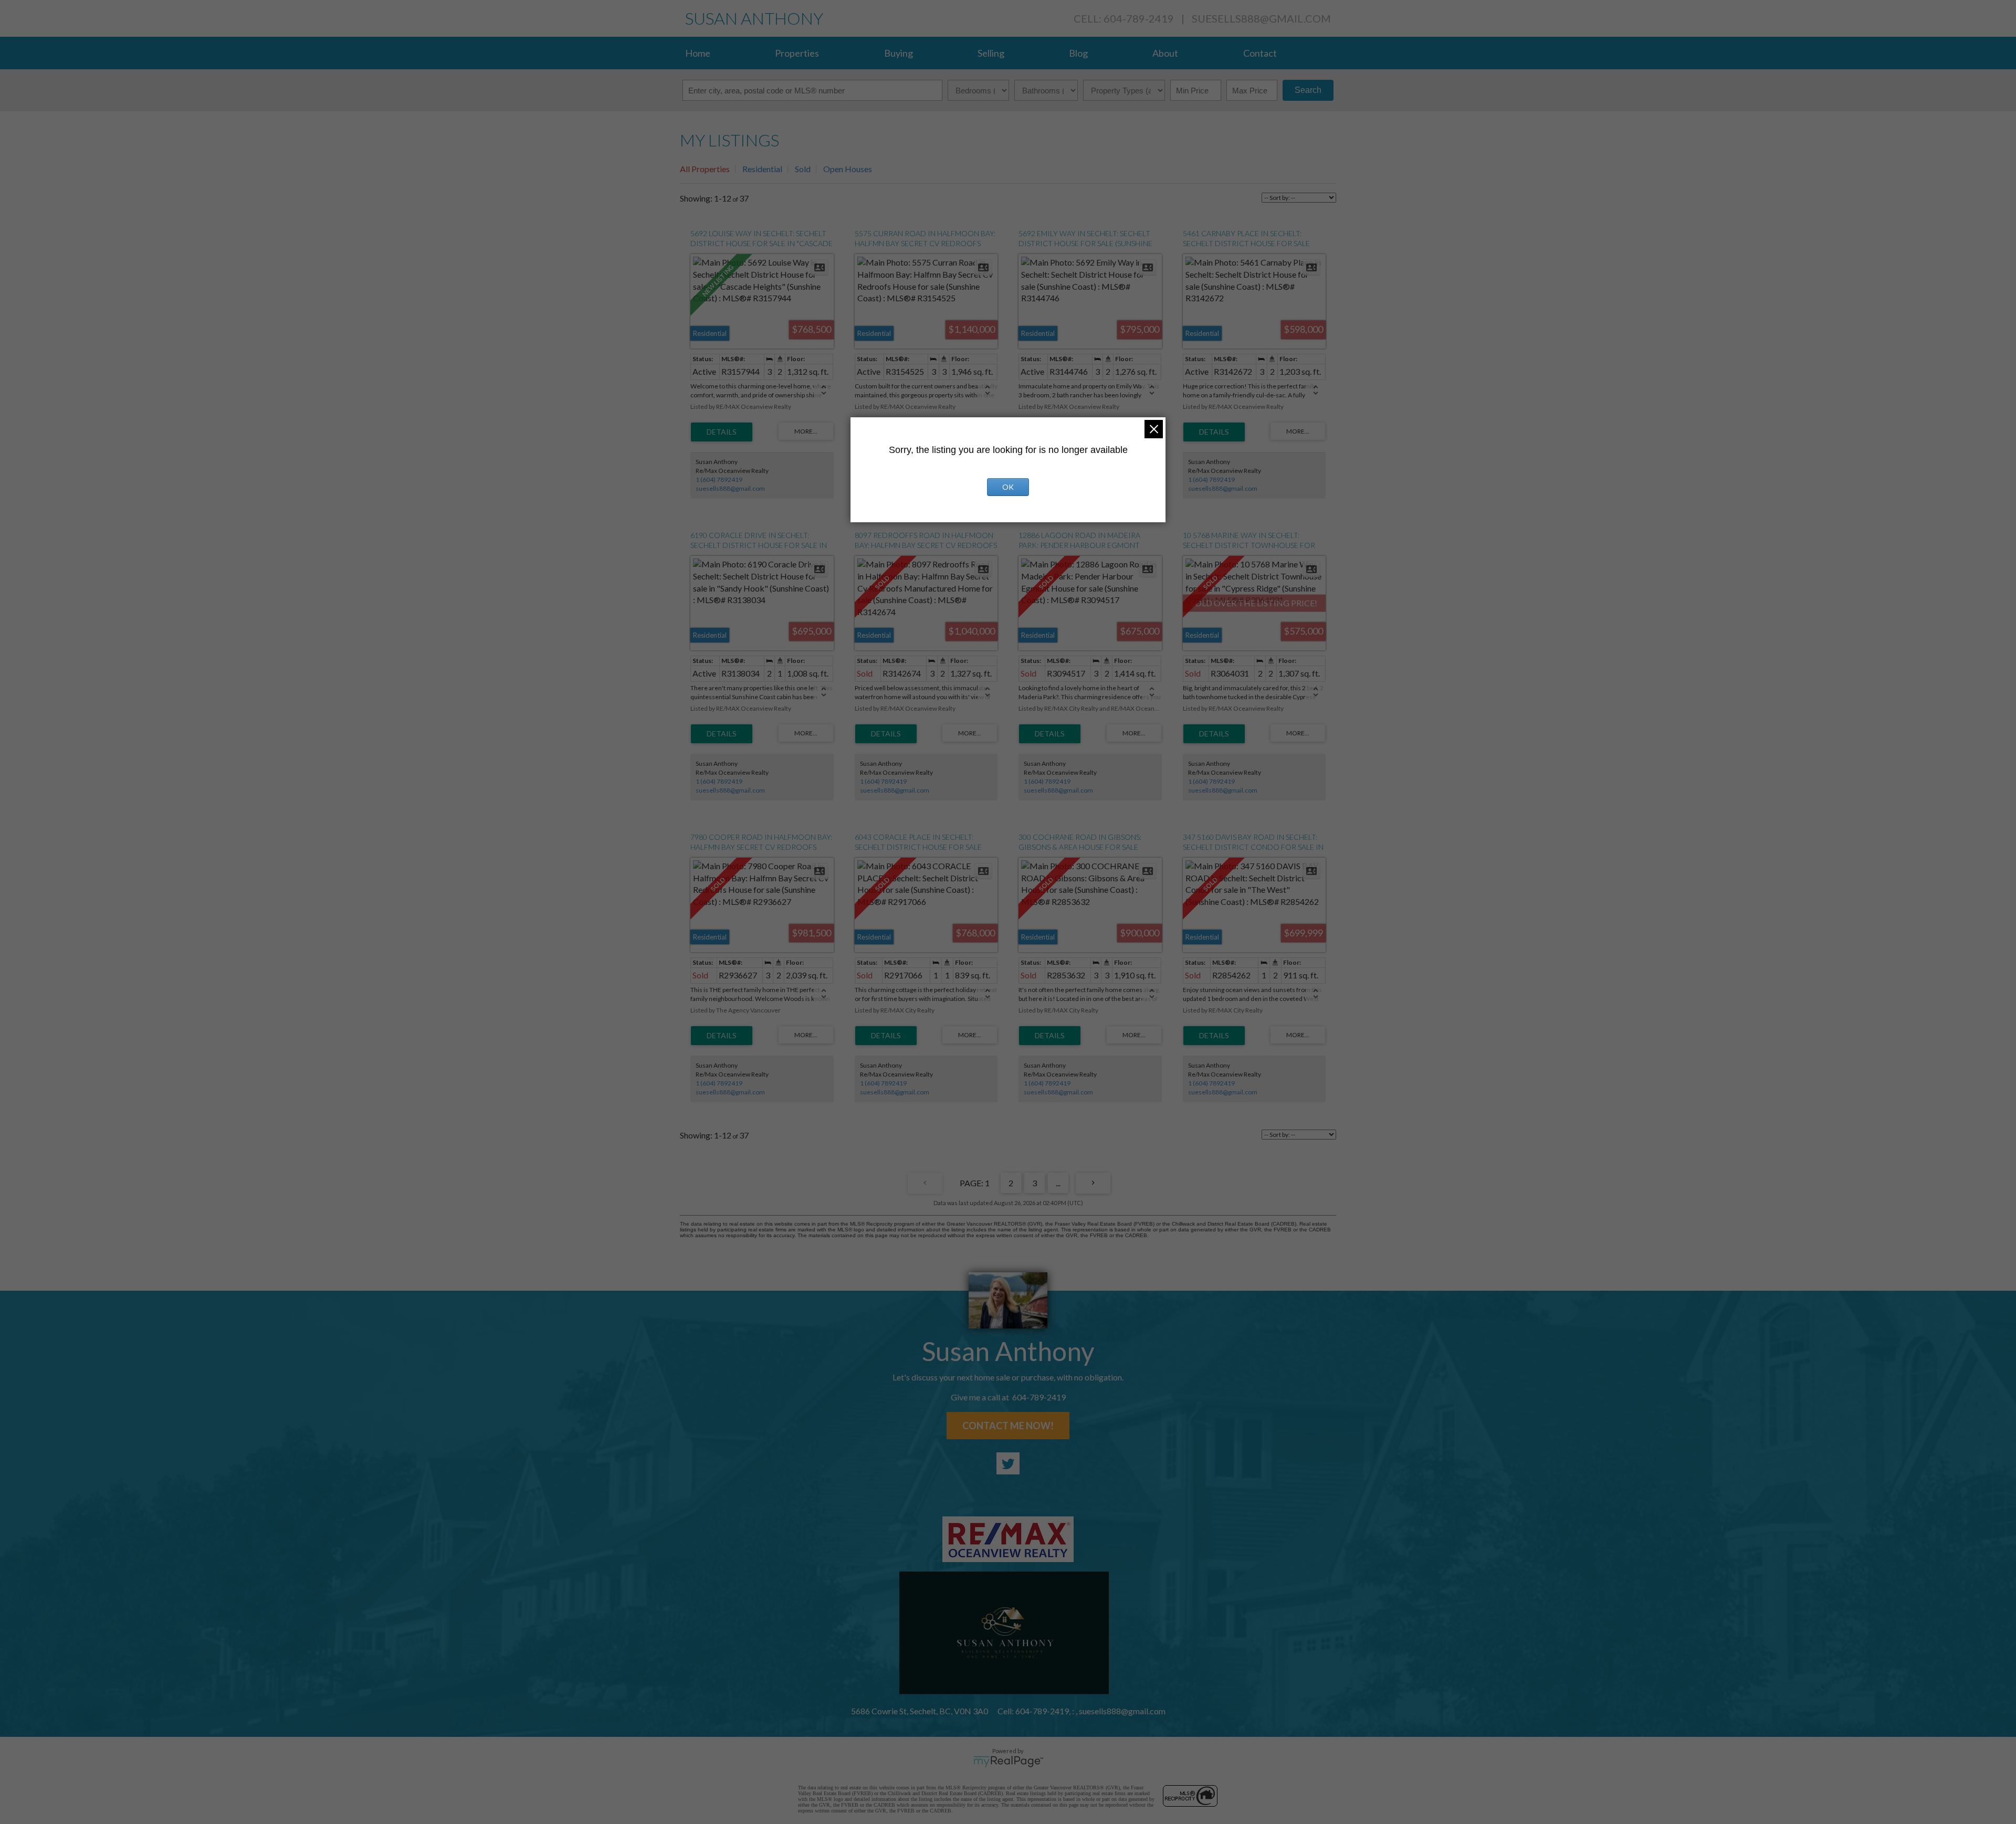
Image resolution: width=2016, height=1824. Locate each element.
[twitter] (1008, 1463)
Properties (797, 53)
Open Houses (848, 169)
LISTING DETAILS (722, 432)
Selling (991, 53)
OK (1008, 487)
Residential (762, 169)
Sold (803, 169)
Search (1308, 90)
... (1058, 1183)
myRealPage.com (1008, 1762)
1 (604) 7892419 (719, 479)
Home (698, 53)
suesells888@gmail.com (1261, 18)
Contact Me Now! (1008, 1426)
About (1165, 53)
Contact (1260, 53)
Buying (899, 53)
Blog (1078, 53)
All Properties (705, 169)
